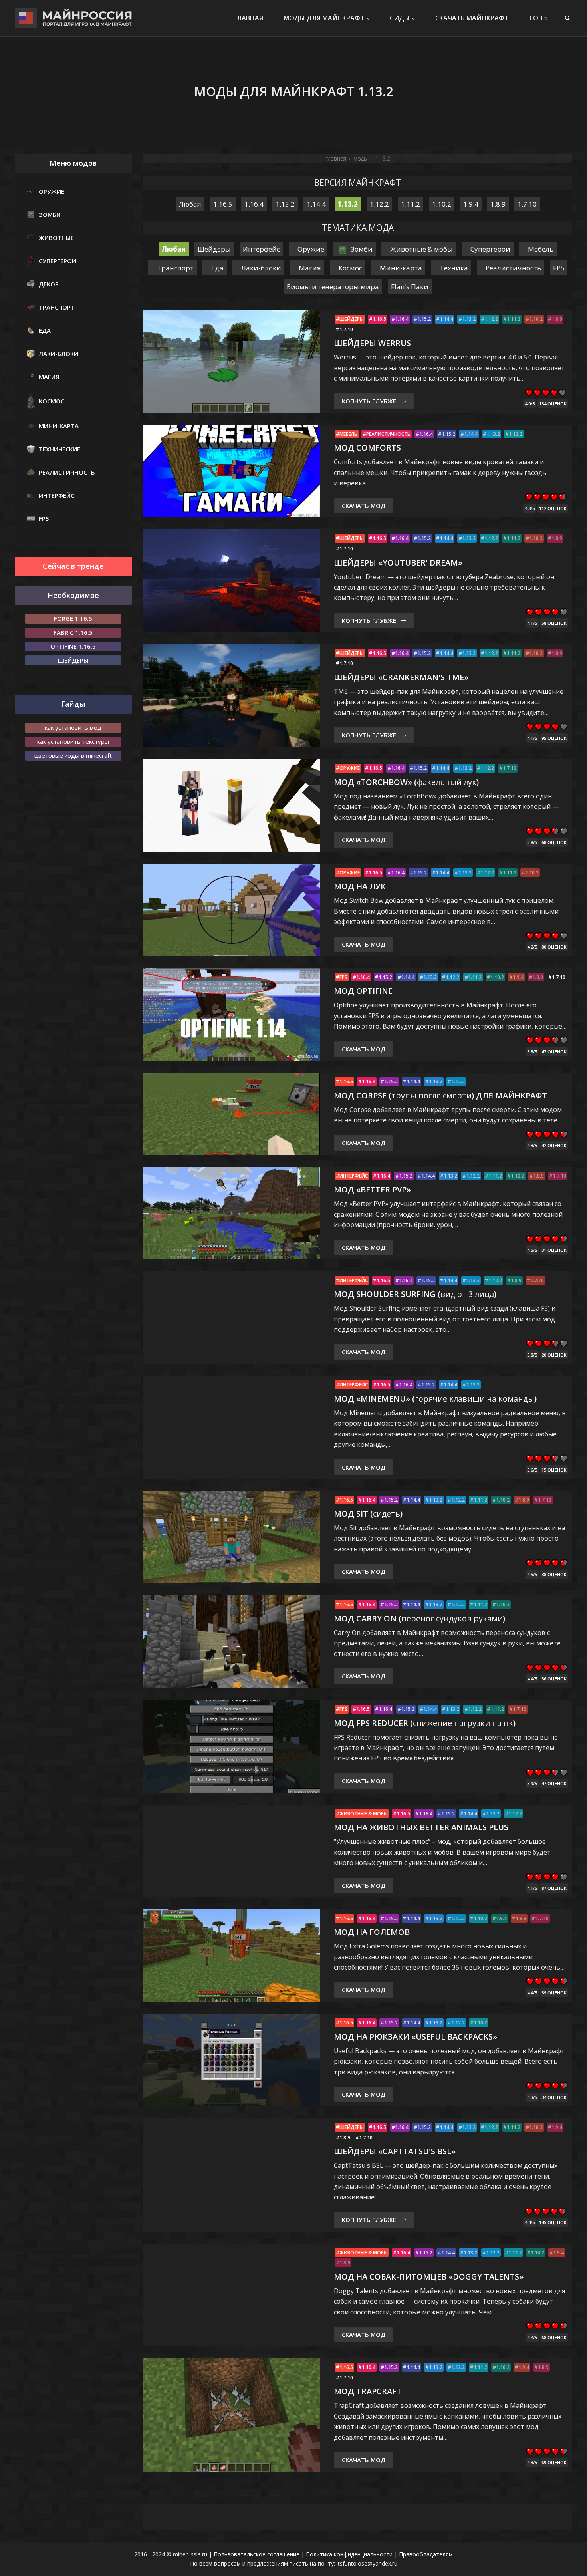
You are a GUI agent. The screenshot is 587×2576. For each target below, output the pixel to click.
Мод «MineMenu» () (435, 1399)
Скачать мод (364, 506)
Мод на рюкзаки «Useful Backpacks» (415, 2037)
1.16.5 (379, 319)
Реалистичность (388, 434)
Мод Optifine (363, 991)
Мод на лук (360, 886)
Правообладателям (426, 2554)
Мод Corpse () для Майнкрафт (440, 1095)
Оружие (350, 768)
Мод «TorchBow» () (406, 782)
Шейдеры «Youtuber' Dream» (398, 563)
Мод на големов (372, 1932)
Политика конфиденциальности (349, 2554)
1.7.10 (346, 330)
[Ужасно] (529, 393)
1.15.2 (424, 319)
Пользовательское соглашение (257, 2554)
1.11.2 (514, 319)
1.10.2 (536, 319)
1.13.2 (469, 319)
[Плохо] (537, 393)
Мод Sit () (368, 1514)
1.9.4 (518, 977)
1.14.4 (446, 319)
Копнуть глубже (369, 401)
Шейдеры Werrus (372, 343)
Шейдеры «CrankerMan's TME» (401, 677)
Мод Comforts (367, 448)
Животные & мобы (364, 1814)
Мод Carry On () (419, 1618)
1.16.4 (402, 319)
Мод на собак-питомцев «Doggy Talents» (429, 2277)
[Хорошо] (554, 393)
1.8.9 (557, 319)
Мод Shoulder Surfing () (415, 1294)
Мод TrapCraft (368, 2391)
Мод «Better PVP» (372, 1189)
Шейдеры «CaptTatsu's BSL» (395, 2151)
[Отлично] (562, 393)
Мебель (348, 434)
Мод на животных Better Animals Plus (421, 1827)
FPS (343, 977)
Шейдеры (352, 319)
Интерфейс (354, 1176)
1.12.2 (491, 319)
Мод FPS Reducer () (425, 1723)
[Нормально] (546, 393)
